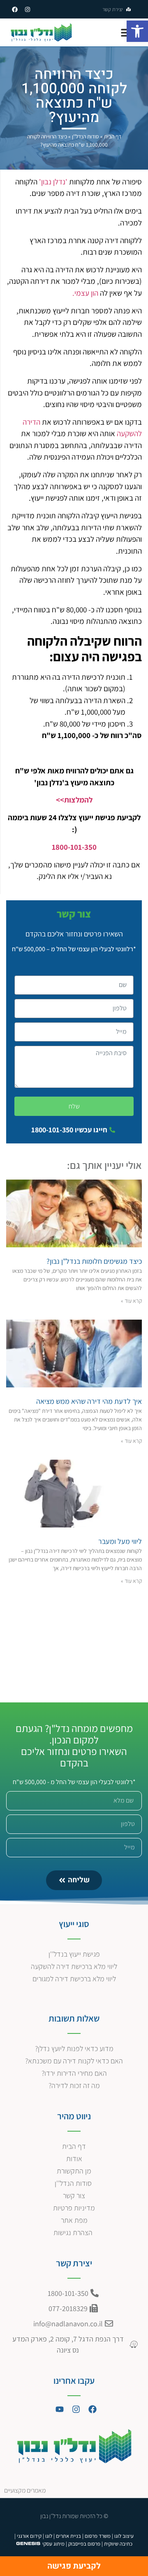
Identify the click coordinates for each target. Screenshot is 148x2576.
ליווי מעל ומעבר (120, 1541)
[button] (137, 31)
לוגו (49, 2536)
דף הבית (113, 136)
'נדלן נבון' (53, 182)
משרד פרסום (98, 2536)
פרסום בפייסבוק (84, 2544)
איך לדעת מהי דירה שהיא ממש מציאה (89, 1401)
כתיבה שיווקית (118, 2544)
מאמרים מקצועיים (25, 2490)
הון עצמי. (85, 293)
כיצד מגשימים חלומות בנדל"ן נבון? (94, 1261)
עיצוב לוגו (124, 2536)
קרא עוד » (131, 1301)
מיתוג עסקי (53, 2544)
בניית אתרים (68, 2536)
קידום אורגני (29, 2536)
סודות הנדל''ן (86, 136)
